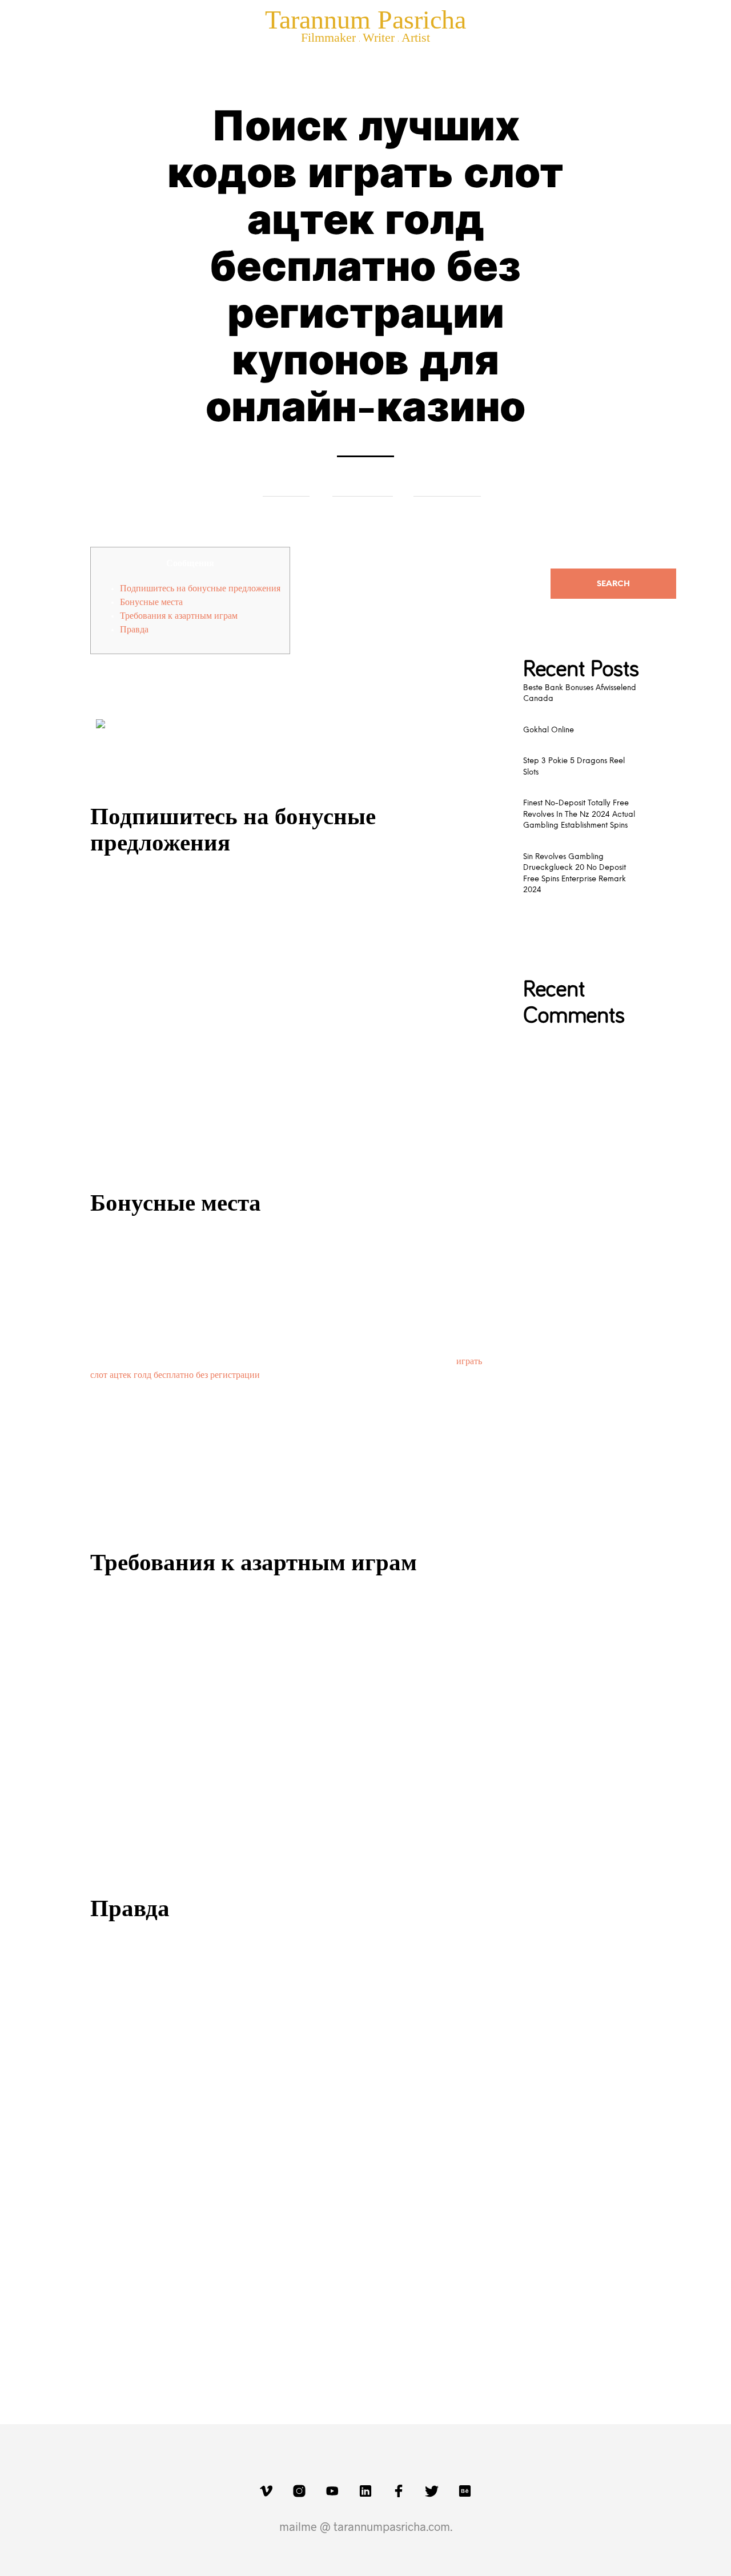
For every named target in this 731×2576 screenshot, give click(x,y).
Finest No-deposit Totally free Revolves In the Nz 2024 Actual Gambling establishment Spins (579, 815)
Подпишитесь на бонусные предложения (200, 588)
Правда (134, 630)
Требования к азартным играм (179, 616)
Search (613, 584)
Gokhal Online (549, 730)
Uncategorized (447, 487)
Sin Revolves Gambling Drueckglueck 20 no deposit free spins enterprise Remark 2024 (575, 874)
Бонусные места (151, 602)
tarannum (286, 487)
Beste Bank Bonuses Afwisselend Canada (580, 694)
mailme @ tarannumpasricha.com (365, 2526)
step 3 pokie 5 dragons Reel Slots (574, 767)
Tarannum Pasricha (365, 20)
